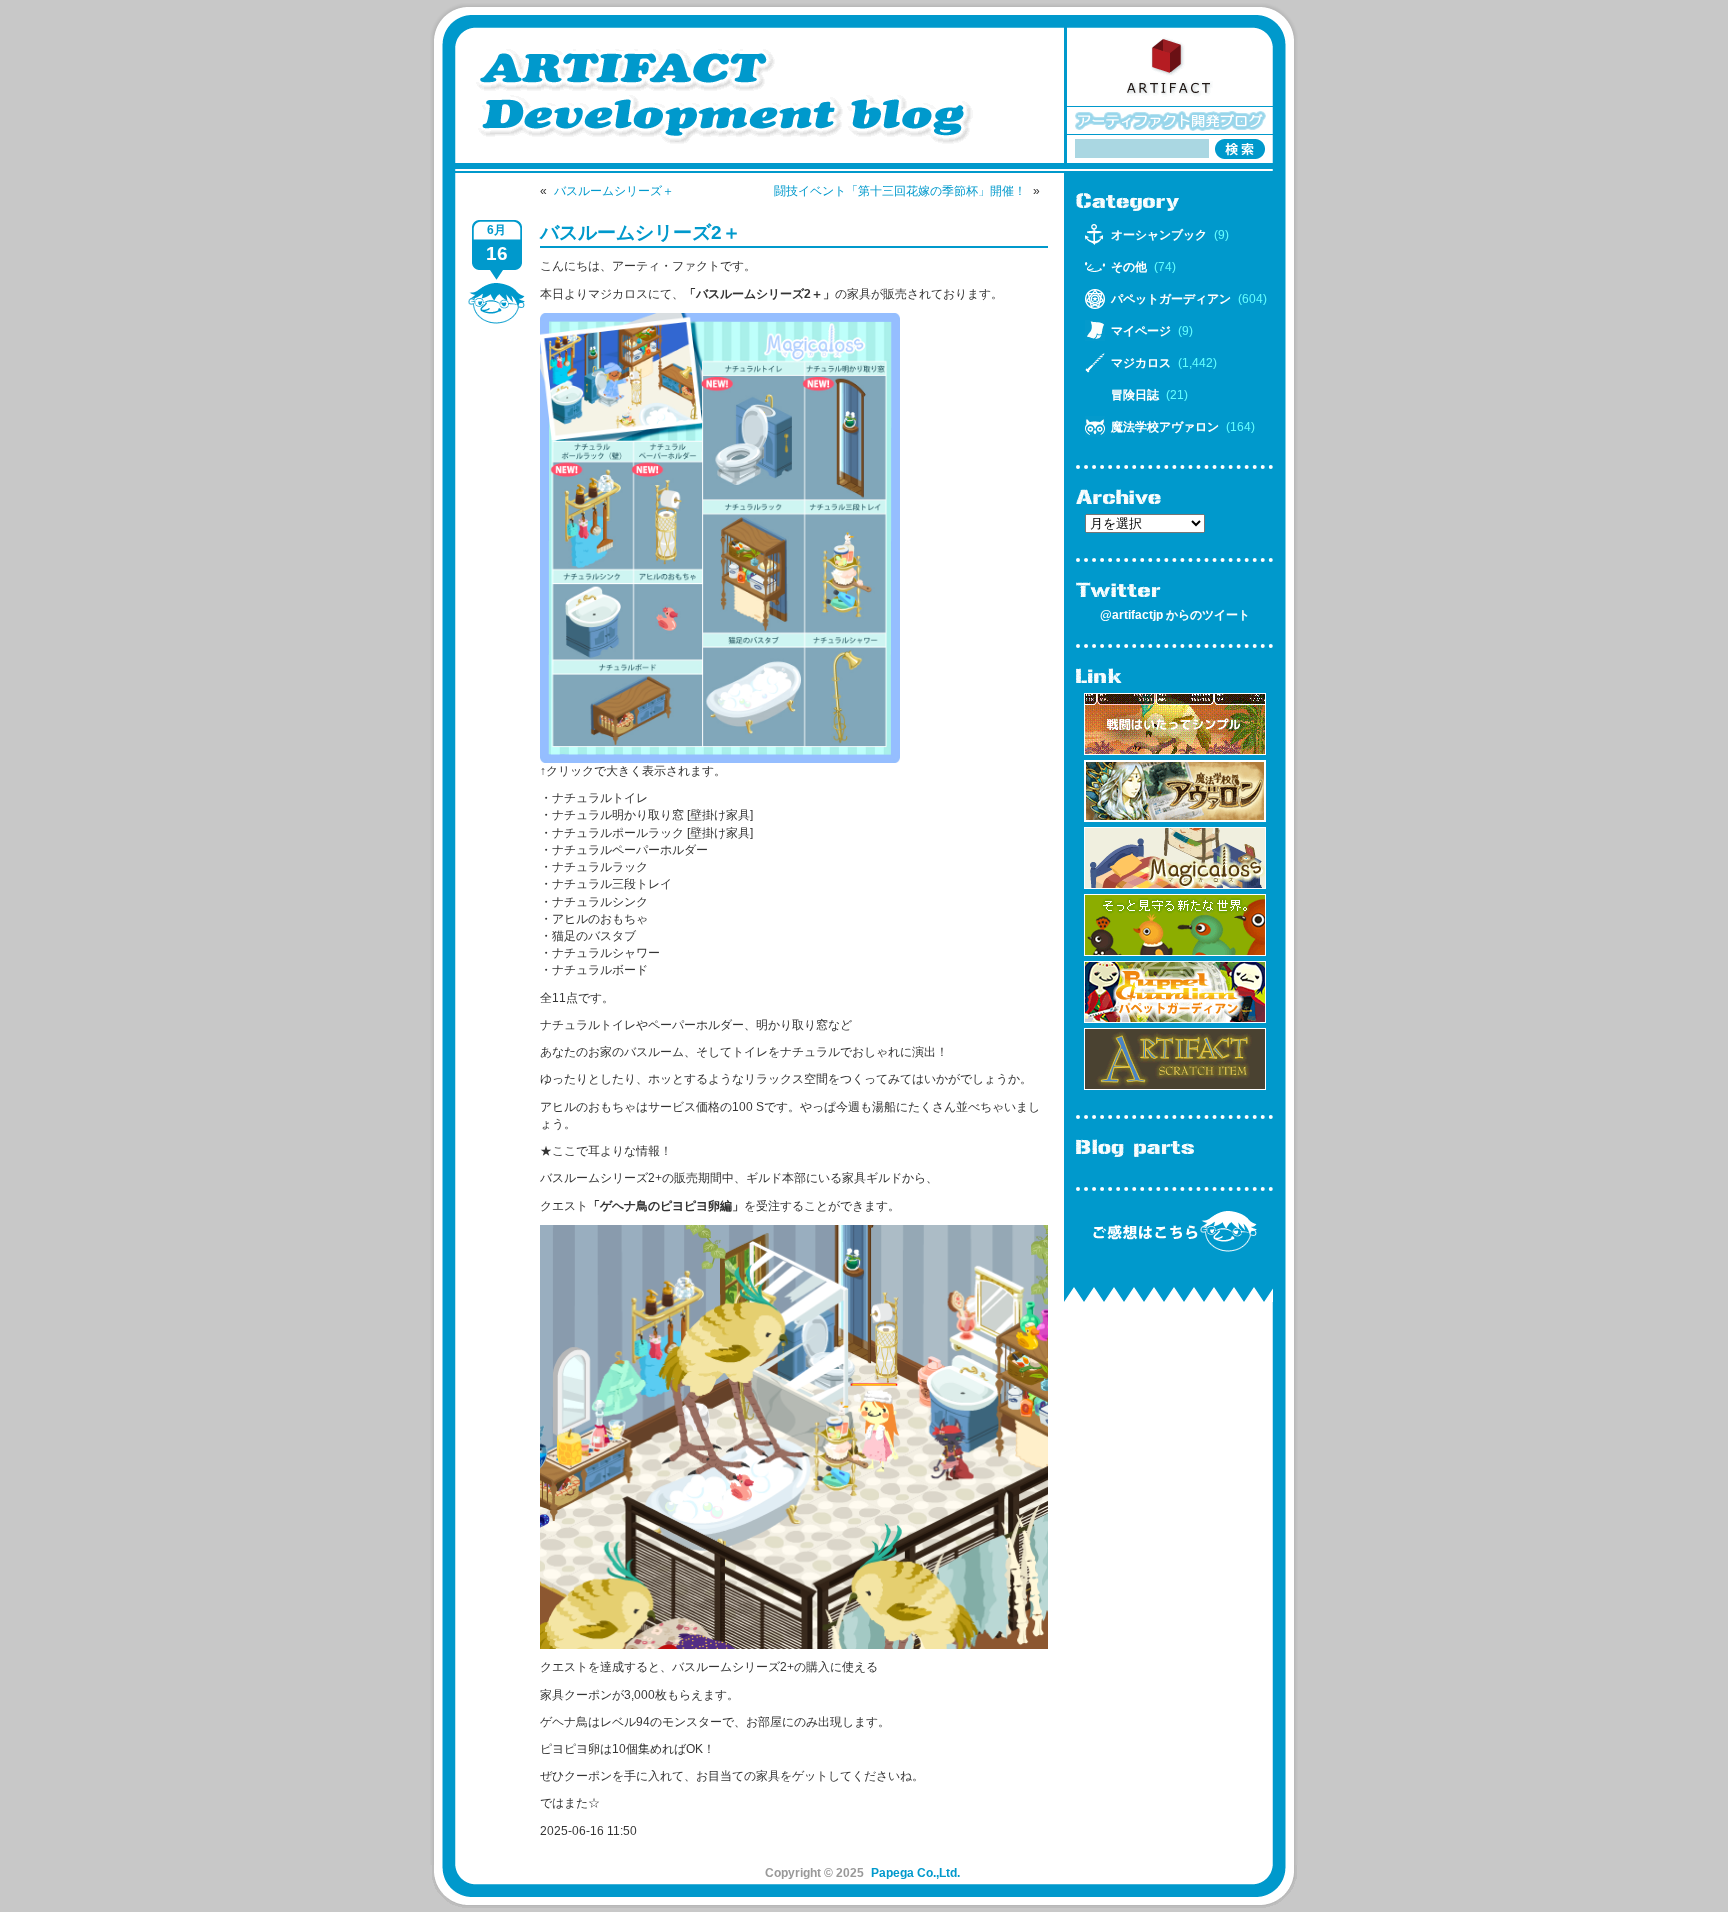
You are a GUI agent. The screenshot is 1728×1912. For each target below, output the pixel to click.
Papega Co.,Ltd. (915, 1873)
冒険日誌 (1135, 395)
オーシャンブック (1159, 235)
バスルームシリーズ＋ (614, 191)
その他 (1129, 267)
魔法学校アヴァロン (1165, 427)
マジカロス (1141, 363)
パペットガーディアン (1171, 299)
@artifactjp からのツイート (1175, 615)
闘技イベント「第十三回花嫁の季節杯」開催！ (900, 191)
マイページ (1141, 331)
